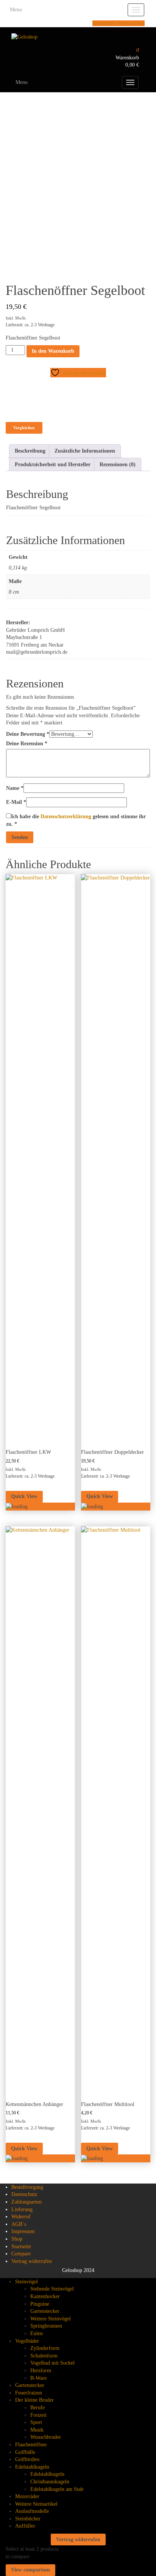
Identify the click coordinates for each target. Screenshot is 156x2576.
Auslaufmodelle (32, 2511)
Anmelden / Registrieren (119, 23)
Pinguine (40, 2304)
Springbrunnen (46, 2326)
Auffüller (25, 2526)
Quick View (24, 1496)
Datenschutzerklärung (66, 817)
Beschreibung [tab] (30, 451)
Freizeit (38, 2415)
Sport (36, 2422)
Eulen (37, 2333)
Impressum (23, 2231)
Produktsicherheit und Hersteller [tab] (53, 464)
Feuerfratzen (29, 2393)
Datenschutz (24, 2194)
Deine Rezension (27, 744)
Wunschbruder (46, 2437)
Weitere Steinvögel (51, 2319)
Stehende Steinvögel (52, 2289)
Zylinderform (45, 2348)
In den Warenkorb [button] (36, 1516)
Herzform (41, 2371)
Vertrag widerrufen (32, 2261)
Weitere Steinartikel (36, 2504)
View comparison (30, 2570)
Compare (21, 2254)
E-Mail (16, 802)
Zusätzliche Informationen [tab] (85, 451)
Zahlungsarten (27, 2202)
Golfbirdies (27, 2459)
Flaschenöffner (31, 2445)
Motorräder (27, 2496)
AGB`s (19, 2224)
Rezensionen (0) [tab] (118, 464)
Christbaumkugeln (50, 2482)
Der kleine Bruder (34, 2400)
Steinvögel (27, 2282)
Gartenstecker (45, 2311)
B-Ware (38, 2378)
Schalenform (44, 2356)
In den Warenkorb (53, 351)
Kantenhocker (45, 2296)
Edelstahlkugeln (32, 2467)
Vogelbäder (27, 2341)
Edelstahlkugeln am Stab (57, 2489)
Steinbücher (28, 2519)
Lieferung (22, 2209)
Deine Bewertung (28, 734)
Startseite (21, 2246)
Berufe (37, 2408)
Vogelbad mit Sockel (52, 2363)
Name (15, 788)
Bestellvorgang (27, 2187)
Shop (17, 2239)
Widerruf (21, 2217)
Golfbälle (25, 2452)
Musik (37, 2430)
